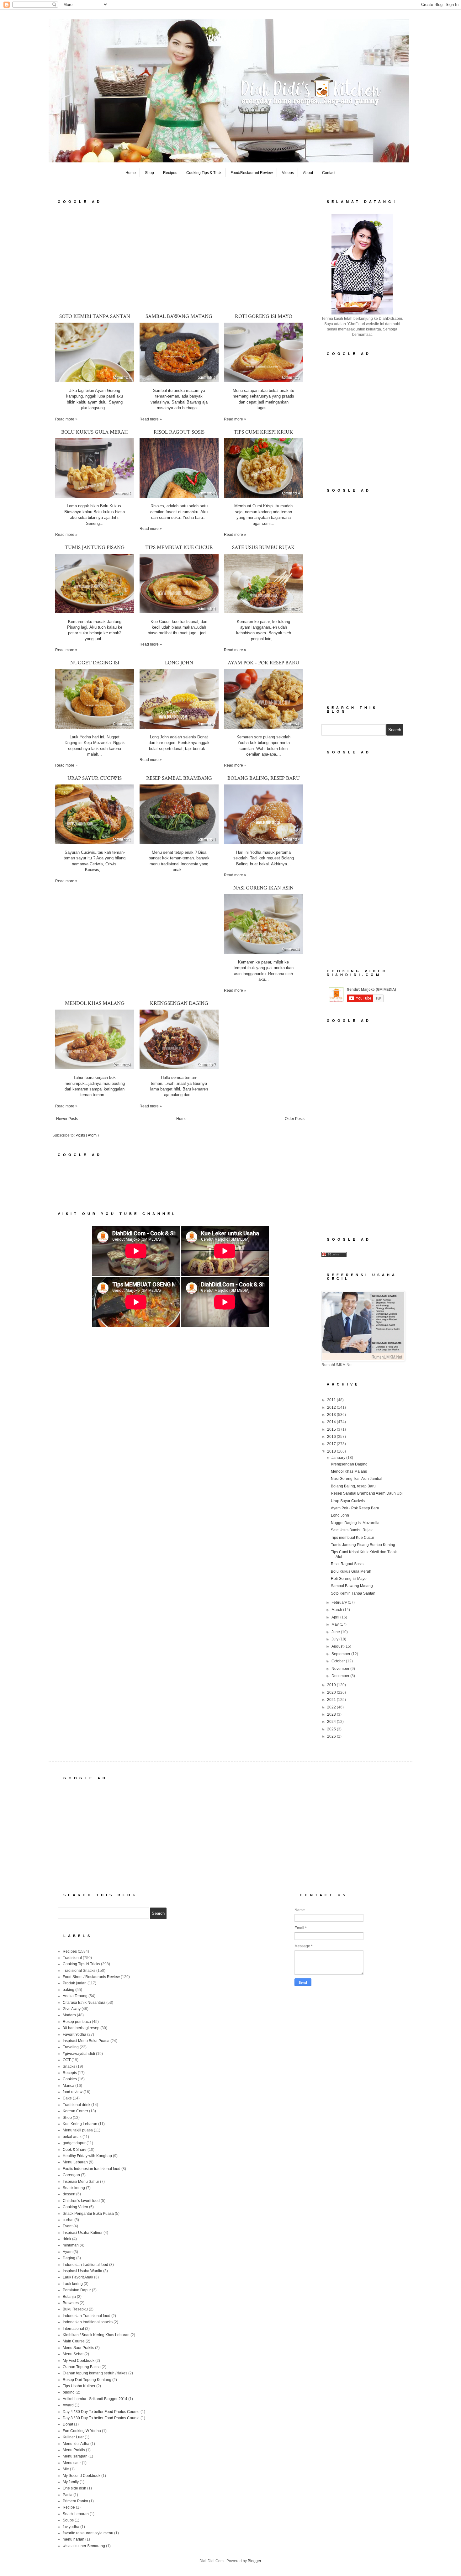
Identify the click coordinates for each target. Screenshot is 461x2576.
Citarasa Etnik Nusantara (84, 2003)
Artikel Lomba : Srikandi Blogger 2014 (95, 2399)
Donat (68, 2424)
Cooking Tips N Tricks (81, 1964)
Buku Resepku (75, 2309)
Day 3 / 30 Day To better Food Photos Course (101, 2418)
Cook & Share (75, 2150)
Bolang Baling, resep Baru (264, 778)
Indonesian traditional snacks (88, 2322)
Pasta (68, 2495)
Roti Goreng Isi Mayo (264, 316)
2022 (332, 1707)
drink (67, 2239)
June (336, 1632)
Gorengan (71, 2175)
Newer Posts (67, 1119)
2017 (332, 1444)
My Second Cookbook (82, 2476)
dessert (69, 2194)
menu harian (74, 2539)
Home (131, 173)
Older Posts (295, 1119)
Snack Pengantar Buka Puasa (88, 2214)
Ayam (68, 2252)
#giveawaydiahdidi (79, 2054)
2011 (332, 1400)
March (337, 1610)
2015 (332, 1429)
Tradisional (72, 1958)
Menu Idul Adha (76, 2444)
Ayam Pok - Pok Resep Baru (263, 663)
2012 (332, 1407)
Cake (67, 2098)
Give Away (72, 2009)
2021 (332, 1700)
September (341, 1654)
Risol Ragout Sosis (179, 432)
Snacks (69, 2067)
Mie (66, 2469)
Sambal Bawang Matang (179, 316)
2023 (332, 1714)
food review (73, 2092)
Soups (68, 2520)
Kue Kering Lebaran (80, 2124)
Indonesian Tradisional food (87, 2316)
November (341, 1669)
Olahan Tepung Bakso (82, 2367)
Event (68, 2226)
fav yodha (71, 2527)
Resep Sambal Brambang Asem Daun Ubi (367, 1493)
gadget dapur (74, 2143)
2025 (332, 1729)
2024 (332, 1722)
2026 (332, 1736)
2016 (332, 1437)
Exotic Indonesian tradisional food (92, 2169)
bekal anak (72, 2137)
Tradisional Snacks (79, 1971)
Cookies (70, 2079)
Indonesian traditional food (85, 2265)
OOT (67, 2060)
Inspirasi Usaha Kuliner (83, 2233)
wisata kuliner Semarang (84, 2546)
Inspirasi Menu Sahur (81, 2182)
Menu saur (72, 2463)
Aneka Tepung (75, 1996)
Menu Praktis (74, 2450)
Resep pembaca (77, 2022)
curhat (68, 2220)
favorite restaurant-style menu (88, 2533)
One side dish (74, 2488)
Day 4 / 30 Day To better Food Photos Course (101, 2412)
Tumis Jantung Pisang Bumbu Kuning (363, 1545)
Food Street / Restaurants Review (91, 1977)
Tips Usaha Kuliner (79, 2386)
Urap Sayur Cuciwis (95, 778)
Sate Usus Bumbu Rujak (263, 547)
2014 (332, 1422)
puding (69, 2392)
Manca (69, 2086)
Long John (179, 663)
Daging (69, 2258)
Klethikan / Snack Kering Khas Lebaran (96, 2335)
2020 (332, 1692)
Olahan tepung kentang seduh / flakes (95, 2373)
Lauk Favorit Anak (78, 2277)
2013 (332, 1415)
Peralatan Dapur (77, 2290)
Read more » (66, 419)
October (339, 1661)
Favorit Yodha (74, 2035)
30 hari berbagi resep (81, 2028)
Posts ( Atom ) (87, 1135)
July (335, 1639)
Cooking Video (75, 2207)
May (336, 1624)
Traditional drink (77, 2105)
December (341, 1676)
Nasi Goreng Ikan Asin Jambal (357, 1479)
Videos (288, 173)
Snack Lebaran (76, 2514)
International (73, 2329)
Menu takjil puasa (78, 2130)
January (339, 1458)
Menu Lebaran (75, 2162)
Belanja (69, 2297)
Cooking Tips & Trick (204, 173)
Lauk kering (73, 2284)
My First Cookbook (79, 2361)
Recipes (170, 173)
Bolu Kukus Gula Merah (95, 432)
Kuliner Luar (73, 2437)
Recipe (69, 2507)
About (308, 173)
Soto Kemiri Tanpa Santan (95, 316)
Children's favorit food (81, 2201)
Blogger (254, 2561)
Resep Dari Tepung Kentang (87, 2380)
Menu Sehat (73, 2354)
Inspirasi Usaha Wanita (82, 2271)
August (338, 1646)
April (336, 1617)
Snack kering (74, 2188)
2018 (332, 1451)
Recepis (70, 2073)
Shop (149, 173)
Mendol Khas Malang (95, 1003)
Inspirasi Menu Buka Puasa (86, 2041)
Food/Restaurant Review (252, 173)
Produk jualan (75, 1983)
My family (71, 2482)
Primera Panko (75, 2501)
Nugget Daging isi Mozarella (355, 1523)
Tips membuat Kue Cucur (179, 547)
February (340, 1602)
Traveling (71, 2047)
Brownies (71, 2303)
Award (68, 2405)
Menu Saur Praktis (78, 2348)
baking (69, 1990)
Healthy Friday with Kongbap (87, 2156)
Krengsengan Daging (179, 1003)
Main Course (74, 2341)
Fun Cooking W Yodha (82, 2431)
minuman (71, 2245)
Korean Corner (75, 2111)
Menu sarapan (75, 2456)
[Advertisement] (180, 258)
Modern (69, 2015)
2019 (332, 1685)
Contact (329, 173)
